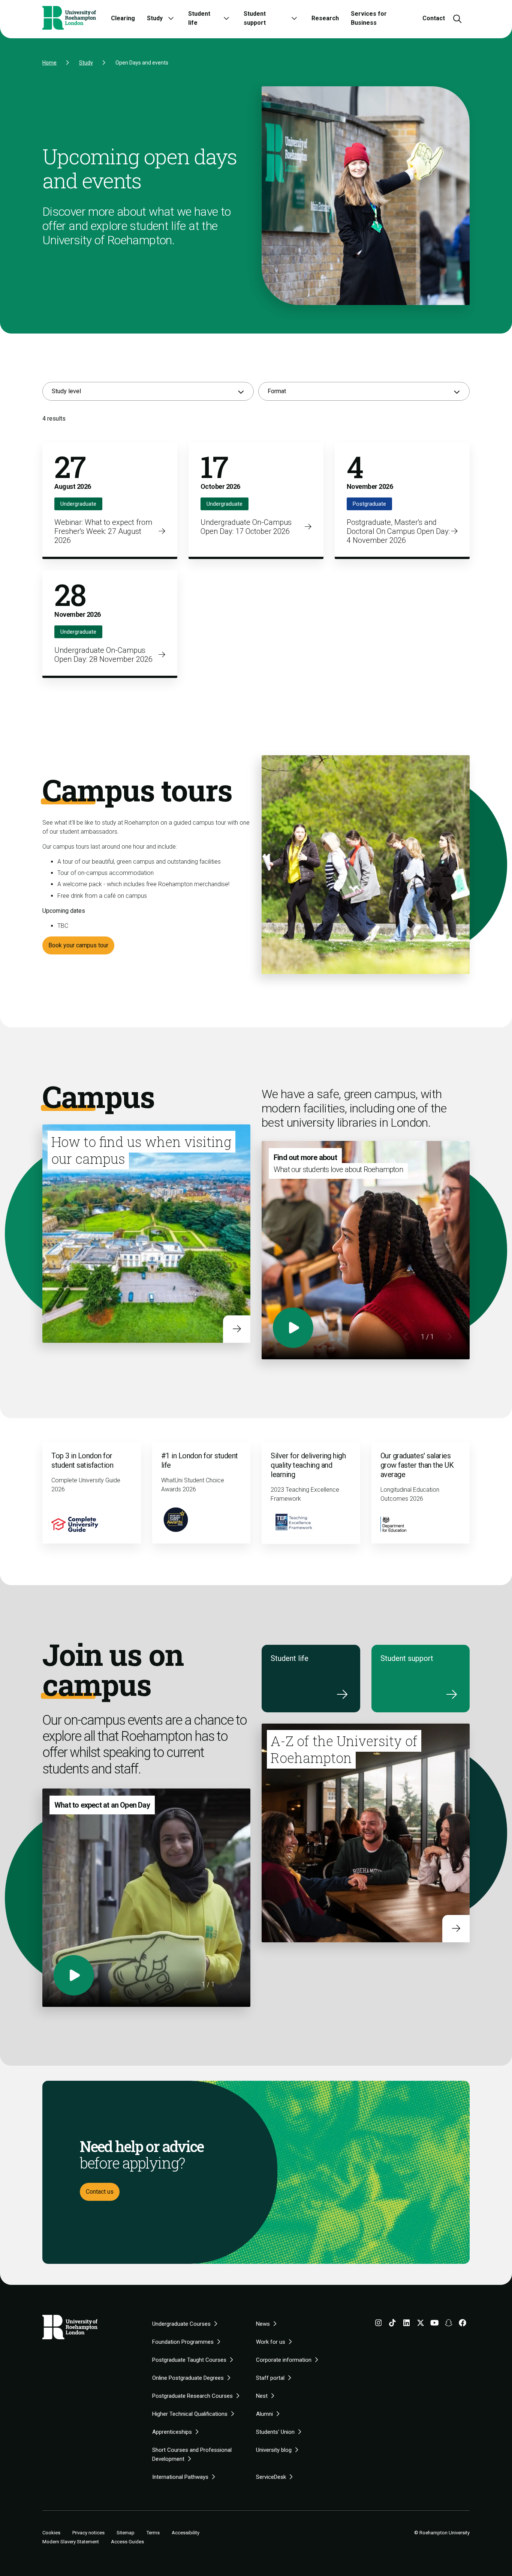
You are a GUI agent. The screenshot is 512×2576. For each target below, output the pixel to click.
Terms (153, 2533)
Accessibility (186, 2533)
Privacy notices (88, 2533)
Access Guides (127, 2542)
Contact (434, 18)
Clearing (123, 18)
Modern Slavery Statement (71, 2542)
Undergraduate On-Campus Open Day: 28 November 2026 (103, 655)
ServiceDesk (271, 2477)
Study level (66, 391)
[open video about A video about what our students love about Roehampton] (293, 1328)
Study (155, 18)
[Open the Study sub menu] (171, 18)
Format (277, 391)
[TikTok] (392, 2324)
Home (49, 63)
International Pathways (180, 2477)
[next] (449, 1337)
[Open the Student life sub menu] (226, 18)
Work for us (271, 2342)
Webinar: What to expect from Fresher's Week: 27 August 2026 (103, 531)
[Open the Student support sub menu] (294, 18)
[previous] (406, 1337)
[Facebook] (463, 2324)
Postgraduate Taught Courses (189, 2360)
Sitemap (126, 2533)
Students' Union (275, 2432)
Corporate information (284, 2360)
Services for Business (369, 18)
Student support (255, 18)
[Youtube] (435, 2324)
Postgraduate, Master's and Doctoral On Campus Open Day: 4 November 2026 (398, 531)
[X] (421, 2324)
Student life (199, 18)
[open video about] (74, 1975)
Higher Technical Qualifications (190, 2414)
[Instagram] (379, 2324)
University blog (274, 2450)
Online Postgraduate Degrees (188, 2378)
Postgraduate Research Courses (192, 2396)
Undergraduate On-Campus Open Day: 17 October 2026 (246, 527)
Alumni (264, 2414)
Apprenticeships (172, 2432)
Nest (262, 2396)
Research (325, 18)
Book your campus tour (78, 945)
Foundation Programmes (183, 2342)
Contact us (100, 2192)
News (263, 2324)
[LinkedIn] (407, 2324)
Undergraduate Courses (181, 2324)
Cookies (51, 2533)
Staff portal (270, 2378)
